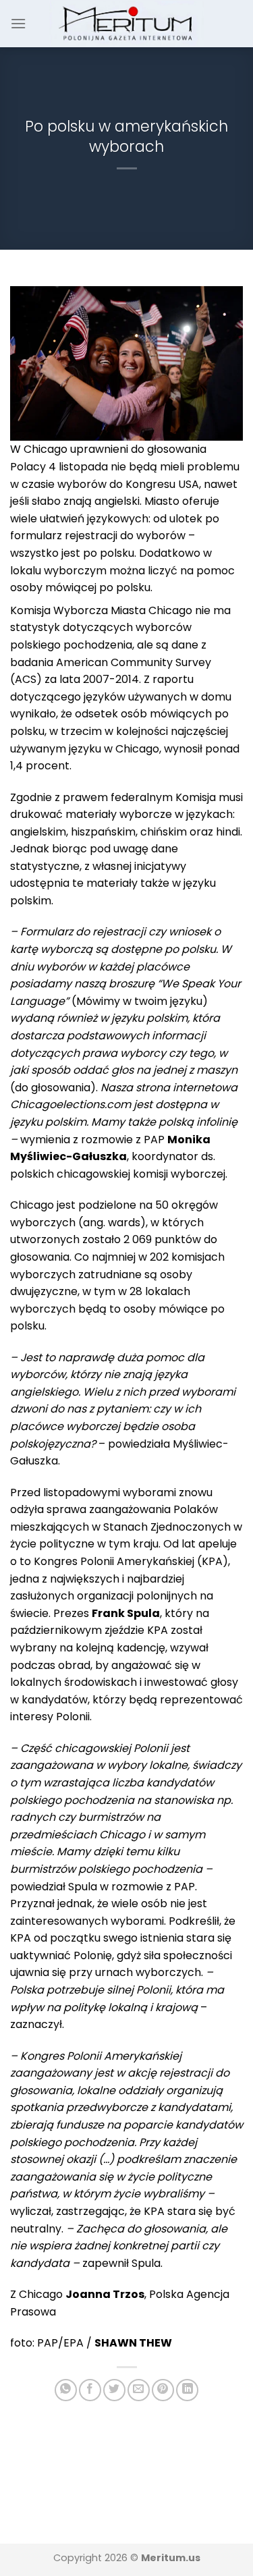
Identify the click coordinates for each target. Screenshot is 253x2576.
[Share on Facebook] (90, 2390)
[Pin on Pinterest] (163, 2390)
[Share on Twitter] (114, 2390)
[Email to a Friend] (139, 2390)
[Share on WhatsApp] (66, 2390)
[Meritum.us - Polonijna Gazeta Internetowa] (126, 23)
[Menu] (18, 23)
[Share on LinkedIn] (187, 2390)
